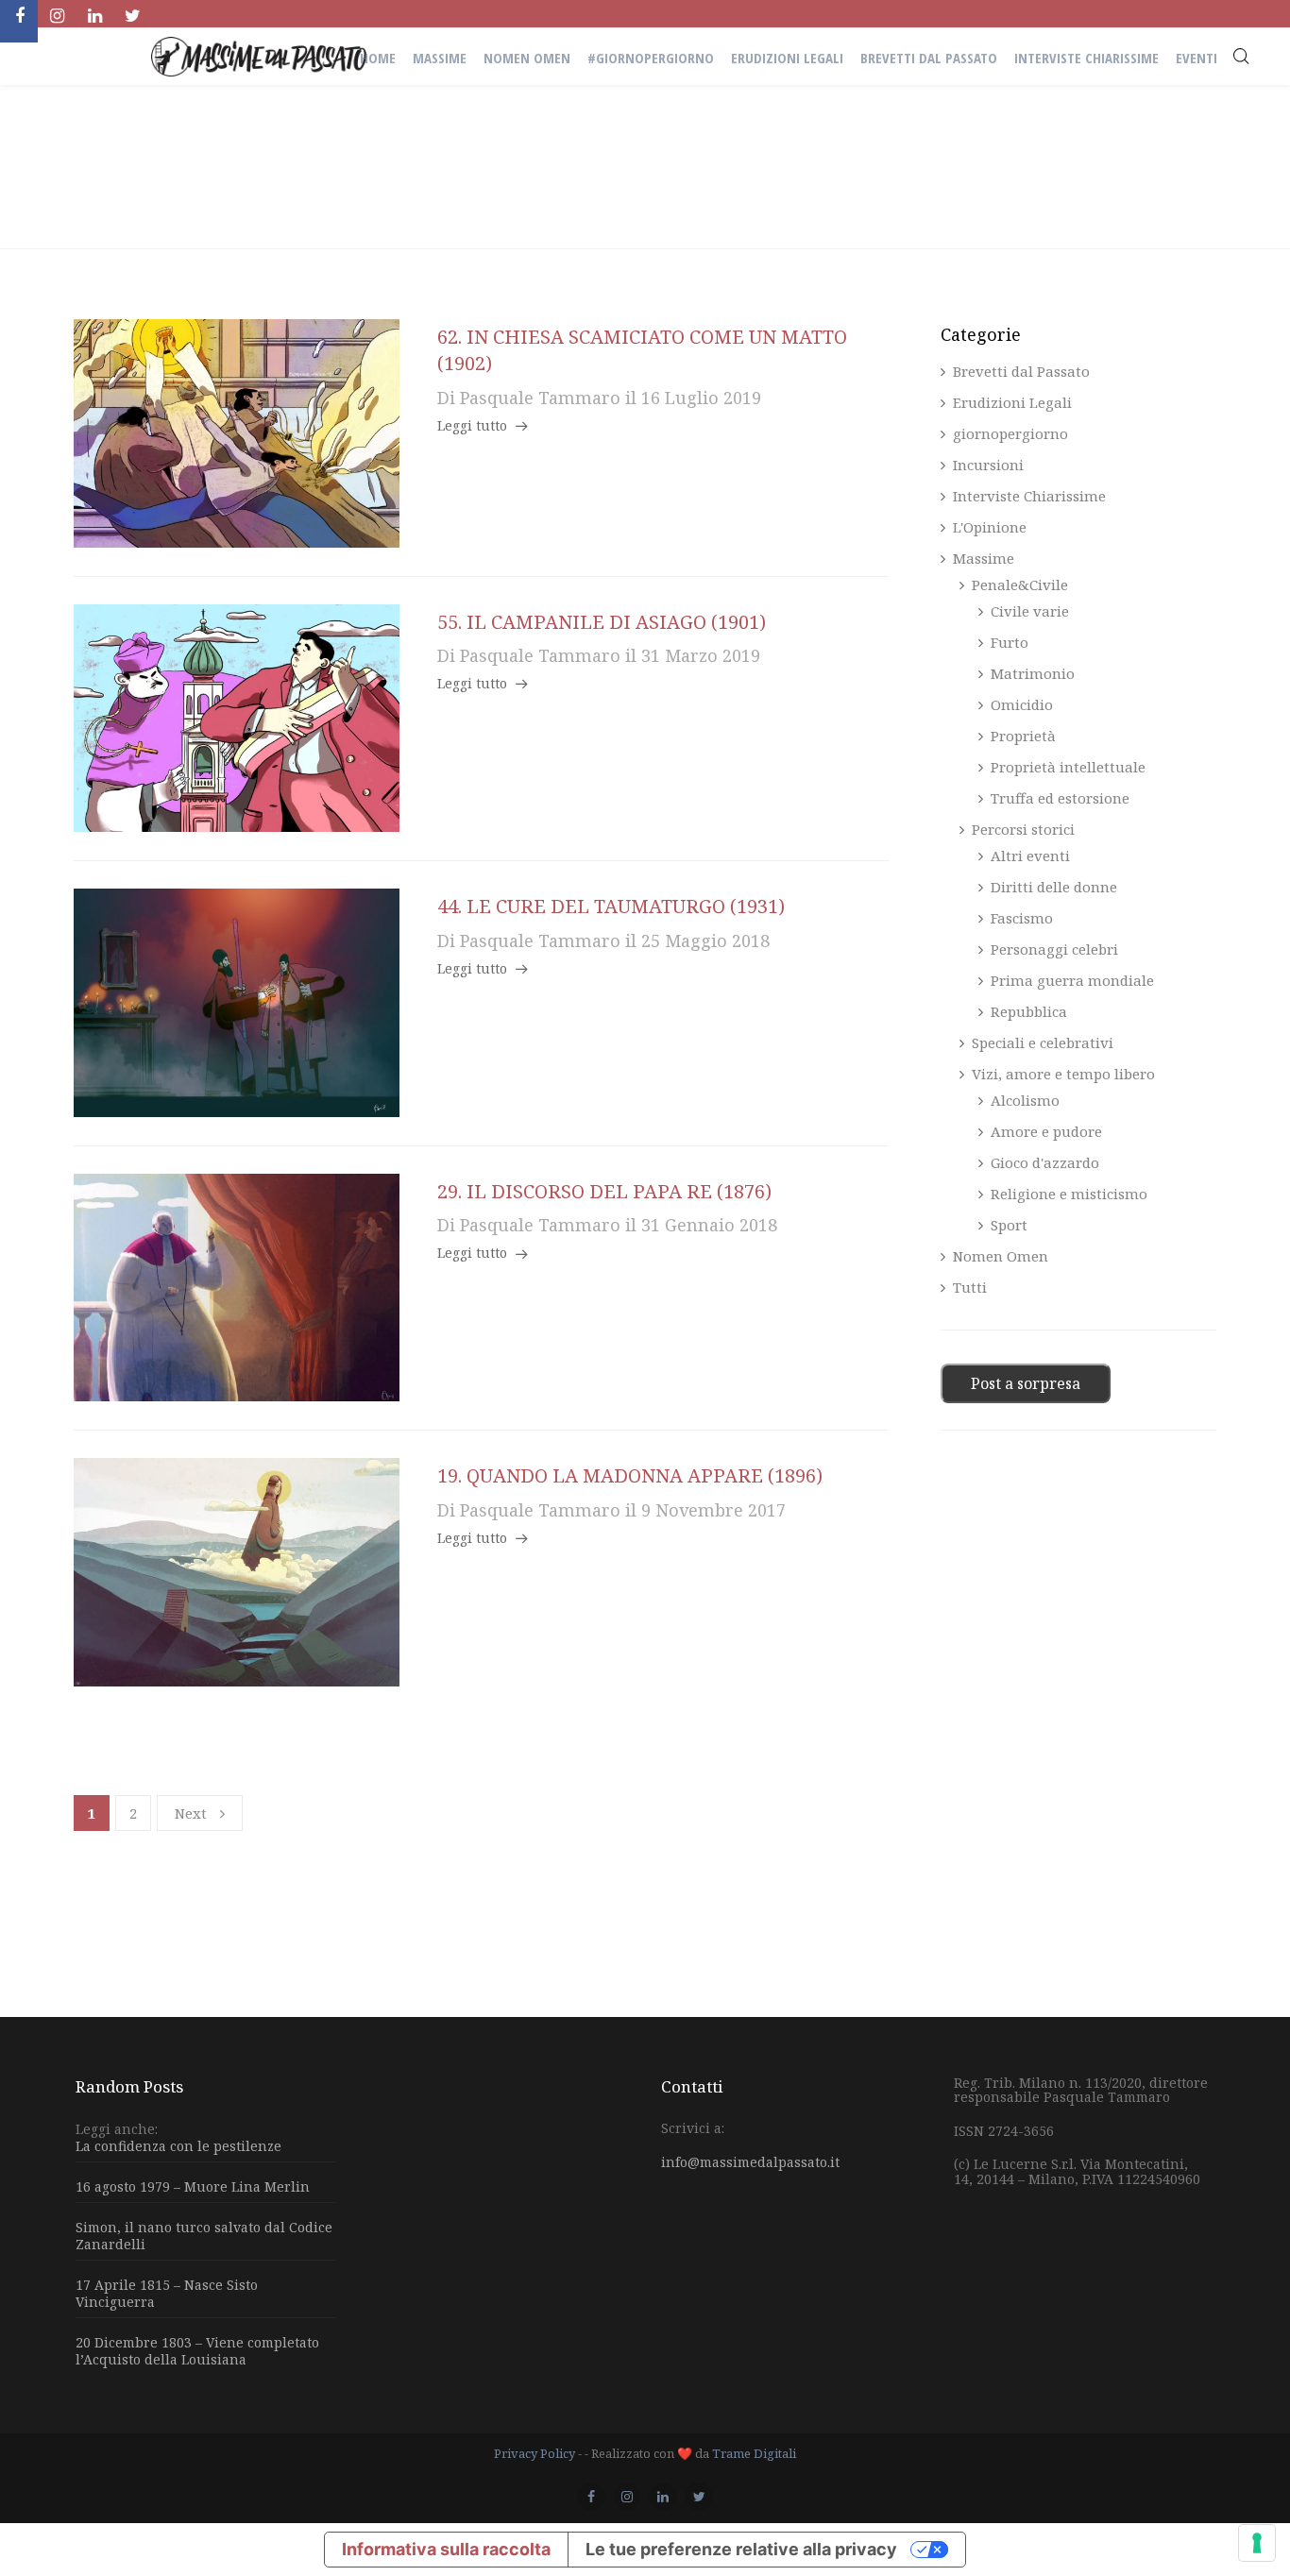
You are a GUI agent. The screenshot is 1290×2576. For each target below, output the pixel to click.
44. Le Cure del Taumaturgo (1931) (611, 906)
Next (191, 1813)
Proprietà (1023, 736)
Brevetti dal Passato (1021, 372)
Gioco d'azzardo (1045, 1162)
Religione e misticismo (1069, 1194)
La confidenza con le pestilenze (178, 2146)
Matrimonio (1033, 673)
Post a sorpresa (1026, 1383)
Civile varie (1030, 611)
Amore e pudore (1046, 1131)
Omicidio (1022, 704)
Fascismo (1022, 918)
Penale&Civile (1020, 585)
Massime (984, 558)
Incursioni (988, 465)
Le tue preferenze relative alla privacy (741, 2549)
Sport (1009, 1225)
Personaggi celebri (1054, 949)
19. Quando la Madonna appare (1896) (630, 1475)
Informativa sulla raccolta (446, 2549)
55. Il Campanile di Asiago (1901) (602, 622)
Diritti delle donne (1054, 887)
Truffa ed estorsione (1060, 798)
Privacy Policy (535, 2453)
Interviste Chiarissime (1029, 496)
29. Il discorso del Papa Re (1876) (604, 1191)
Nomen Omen (1001, 1256)
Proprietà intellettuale (1068, 767)
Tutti (970, 1287)
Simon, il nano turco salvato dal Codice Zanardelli (204, 2236)
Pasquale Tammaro (540, 398)
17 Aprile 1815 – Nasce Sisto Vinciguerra (167, 2293)
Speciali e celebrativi (1043, 1042)
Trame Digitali (754, 2453)
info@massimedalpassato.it (750, 2162)
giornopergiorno (1010, 433)
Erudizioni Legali (1012, 402)
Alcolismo (1025, 1101)
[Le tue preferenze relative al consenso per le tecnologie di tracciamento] (1257, 2543)
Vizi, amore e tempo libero (1063, 1074)
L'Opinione (990, 527)
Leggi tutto (472, 426)
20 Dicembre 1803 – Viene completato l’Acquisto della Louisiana (197, 2351)
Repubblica (1029, 1011)
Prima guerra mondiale (1072, 980)
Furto (1010, 642)
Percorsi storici (1023, 829)
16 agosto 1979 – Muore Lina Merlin (193, 2186)
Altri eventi (1030, 856)
